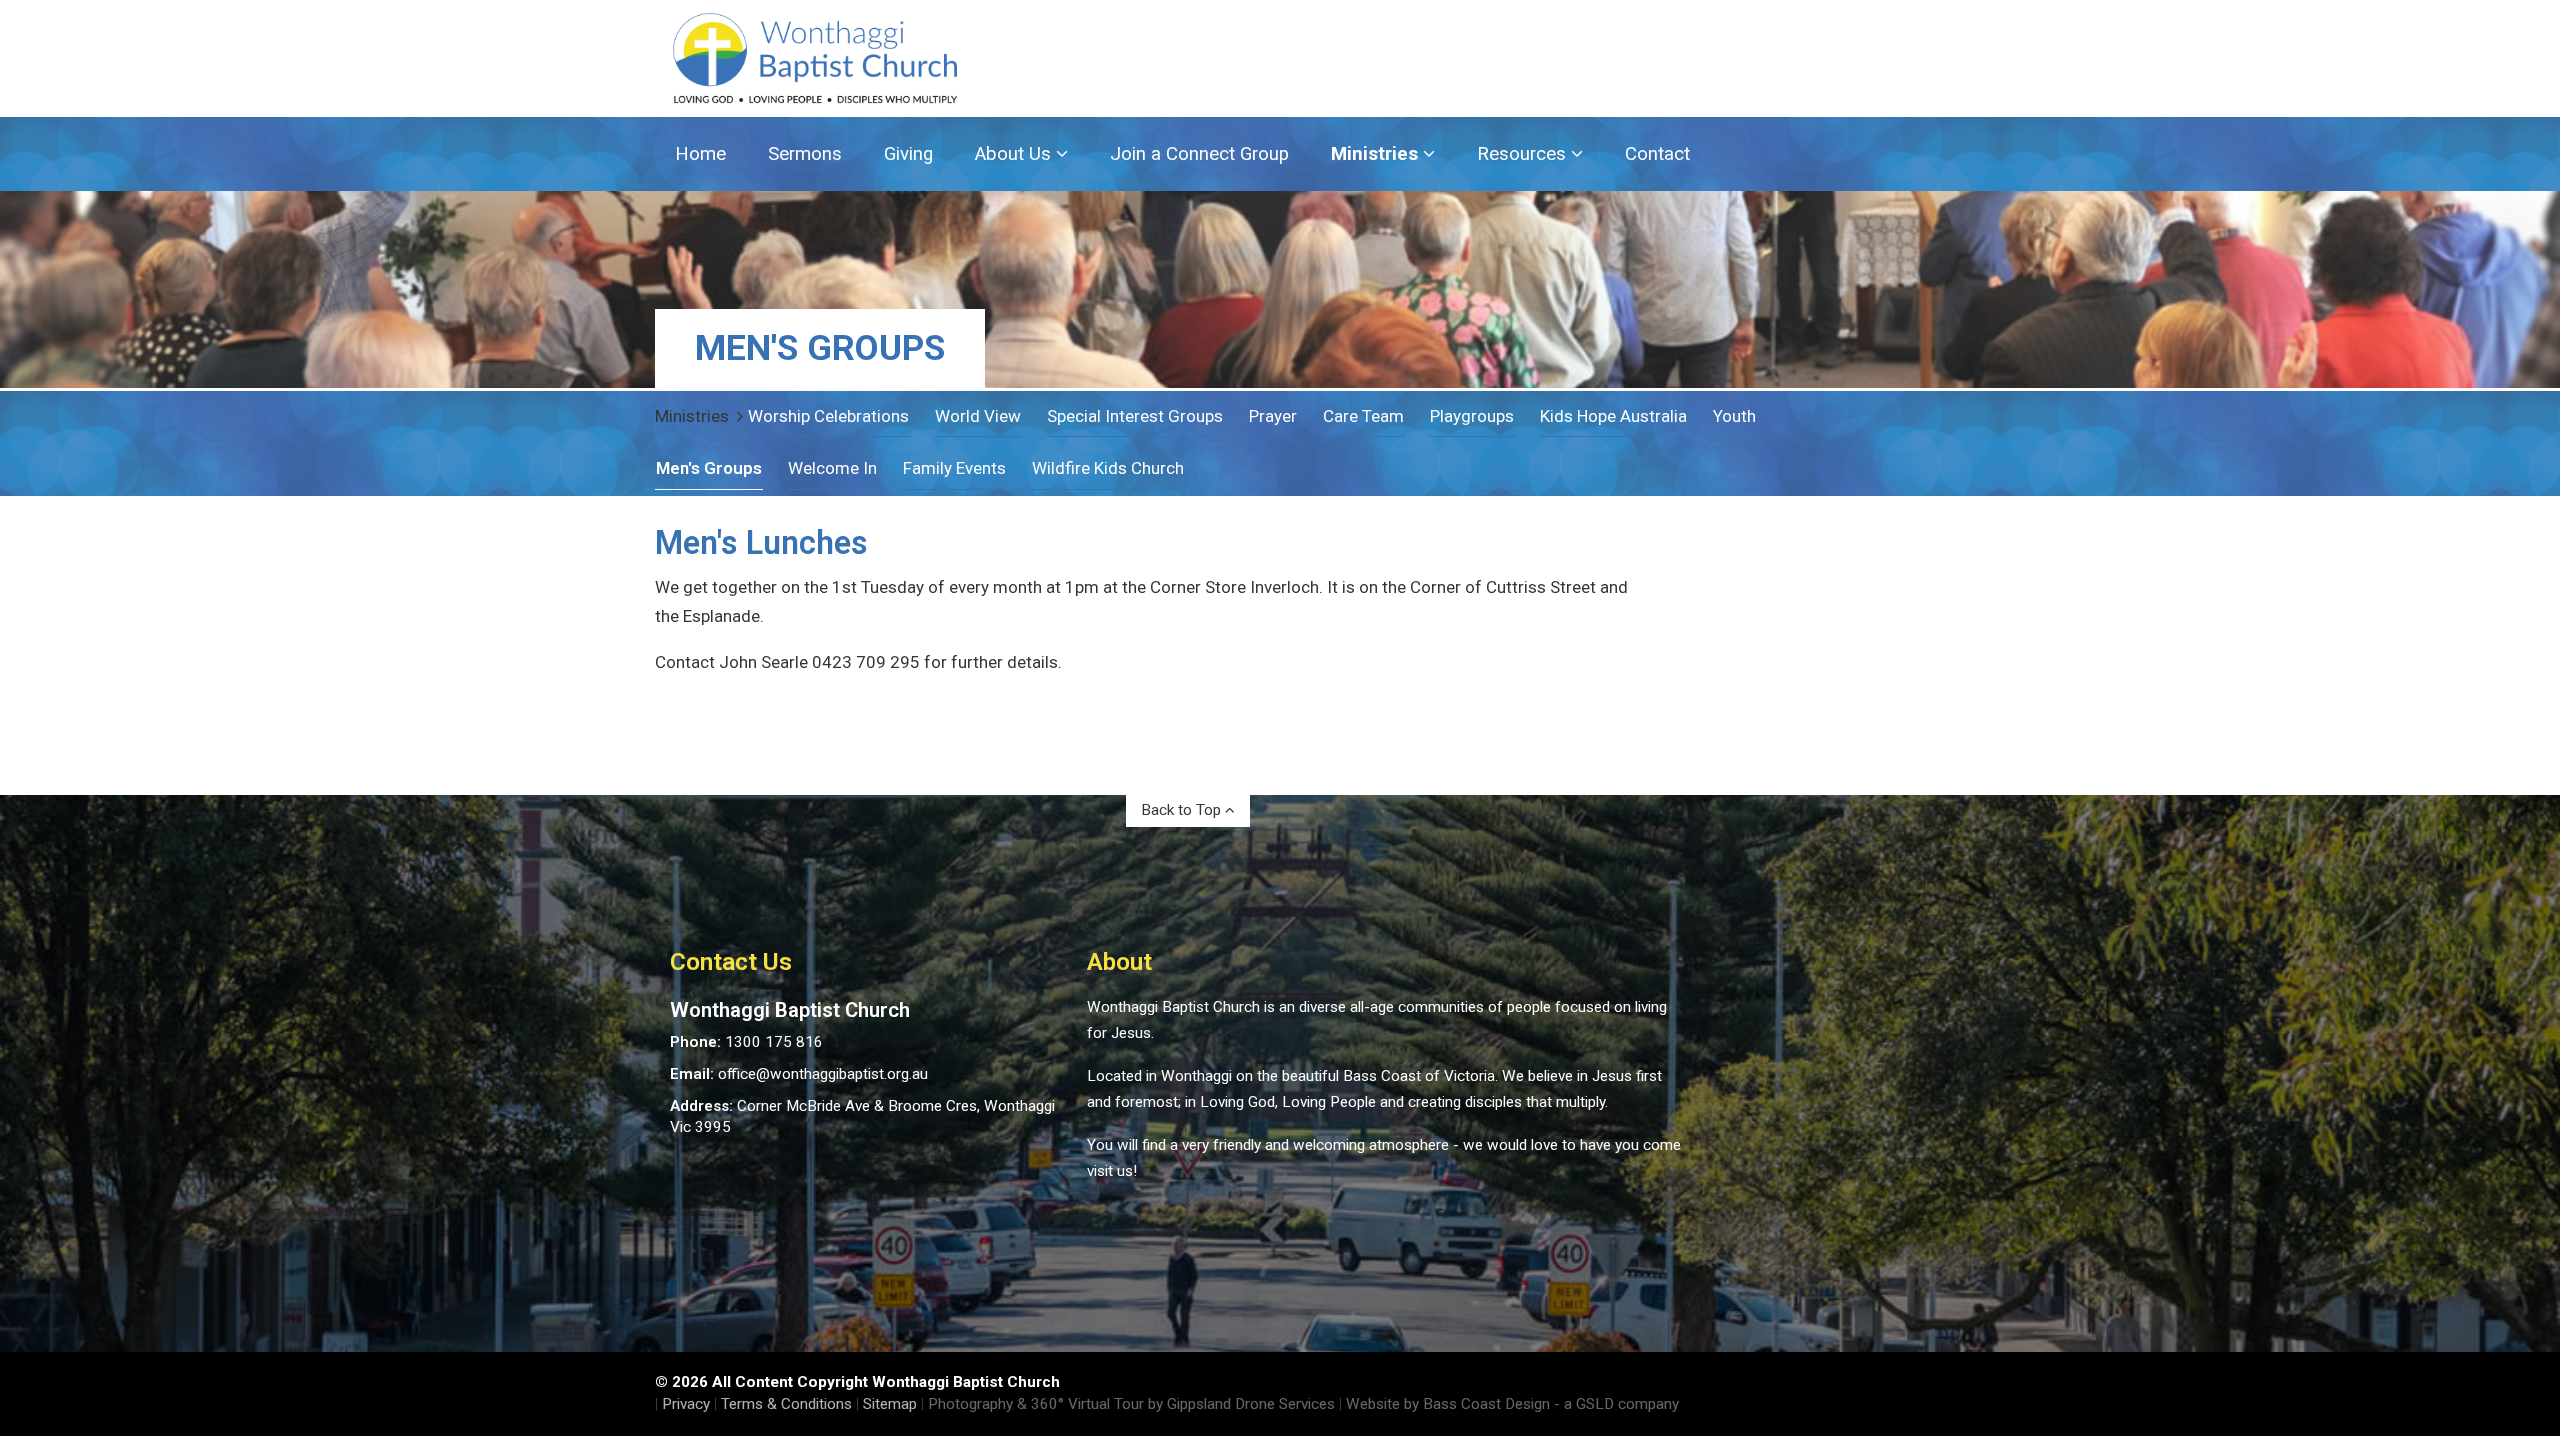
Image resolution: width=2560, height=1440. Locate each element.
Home (700, 154)
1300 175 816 (774, 1042)
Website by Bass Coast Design (1448, 1404)
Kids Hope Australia (1613, 416)
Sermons (805, 154)
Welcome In (832, 468)
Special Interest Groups (1135, 416)
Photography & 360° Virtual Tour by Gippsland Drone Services (1131, 1404)
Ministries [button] (1377, 154)
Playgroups (1472, 416)
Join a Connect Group (1199, 154)
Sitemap (890, 1404)
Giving (908, 154)
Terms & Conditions (786, 1404)
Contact (1657, 154)
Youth (1734, 416)
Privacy (686, 1404)
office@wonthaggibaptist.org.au (823, 1074)
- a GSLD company (1616, 1404)
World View (978, 416)
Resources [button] (1524, 154)
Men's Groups (709, 468)
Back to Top (1183, 810)
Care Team (1363, 416)
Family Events (954, 468)
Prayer (1273, 416)
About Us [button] (1015, 154)
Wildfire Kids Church (1108, 468)
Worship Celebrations (828, 416)
